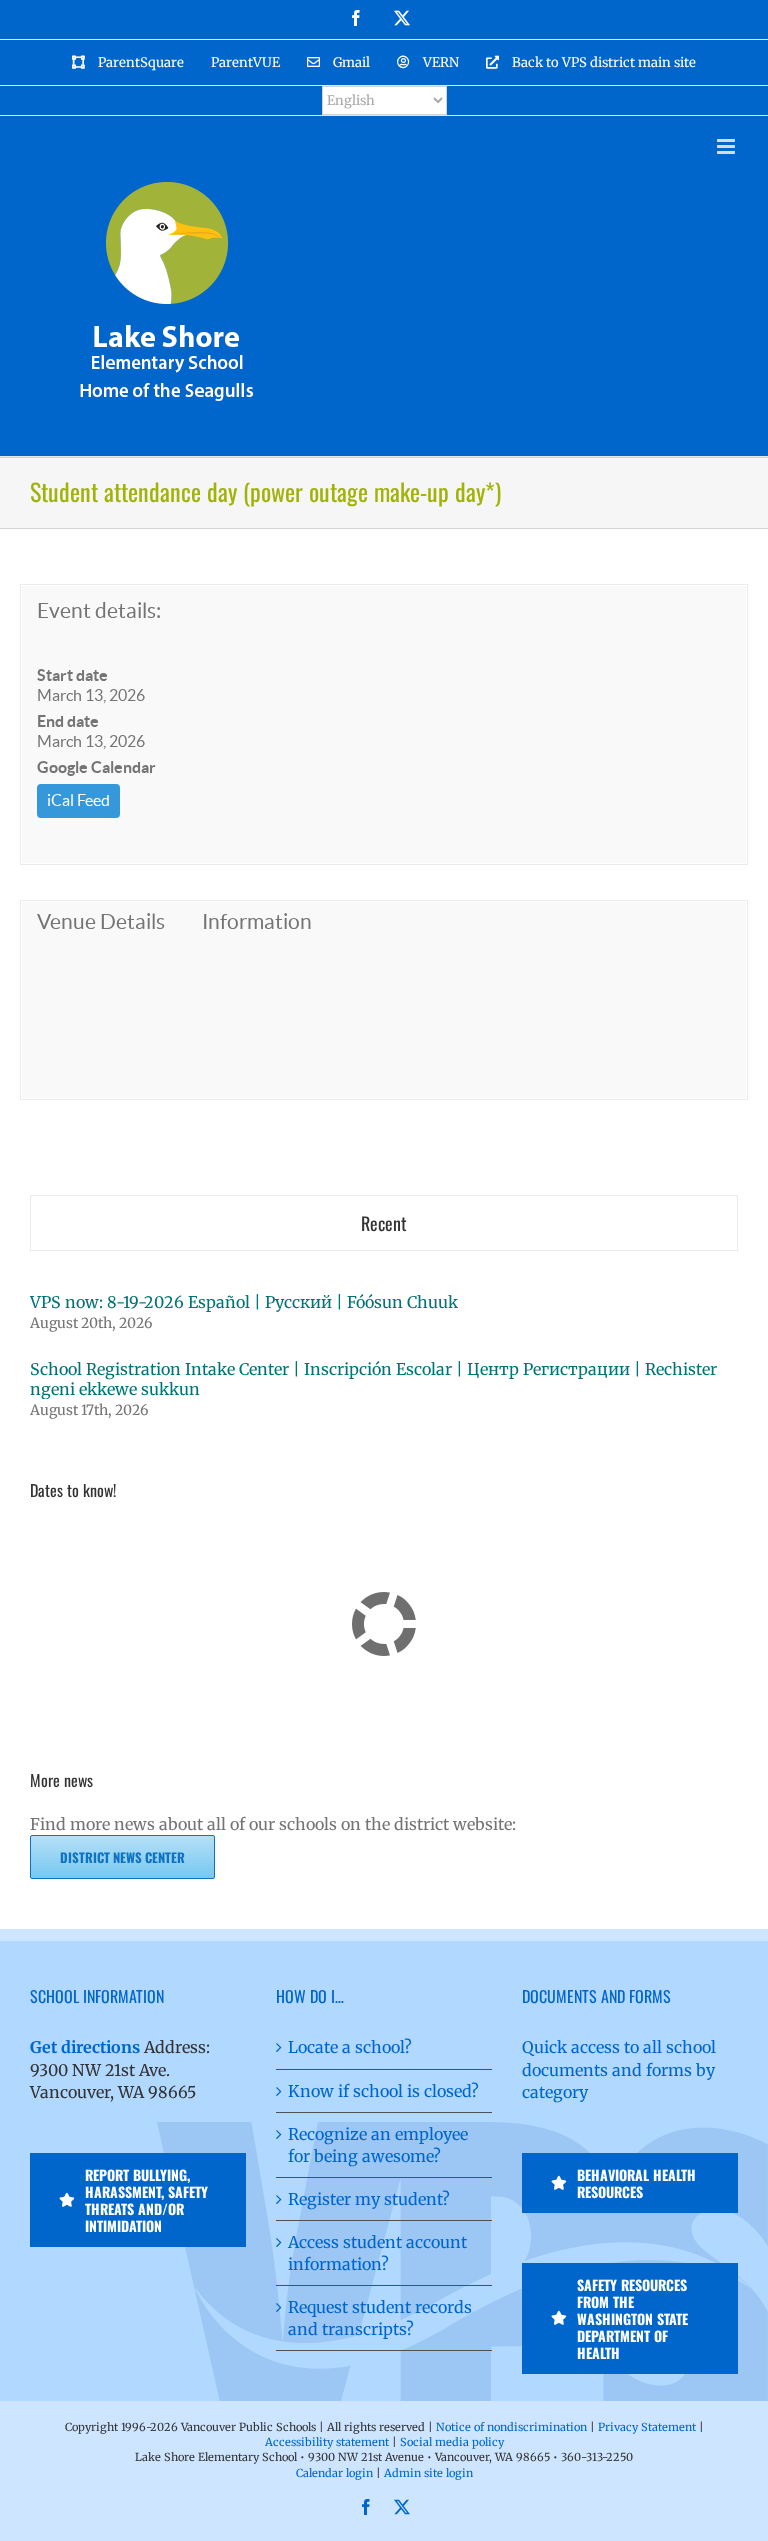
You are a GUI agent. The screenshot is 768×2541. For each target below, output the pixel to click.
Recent (384, 1223)
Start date (72, 675)
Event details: (99, 610)
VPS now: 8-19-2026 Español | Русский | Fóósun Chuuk (244, 1302)
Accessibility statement (327, 2442)
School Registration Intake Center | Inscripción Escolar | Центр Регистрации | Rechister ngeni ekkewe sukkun (373, 1379)
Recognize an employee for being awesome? (378, 2145)
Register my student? (369, 2199)
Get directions (85, 2047)
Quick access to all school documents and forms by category (619, 2069)
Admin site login (428, 2473)
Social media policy (452, 2442)
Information (257, 921)
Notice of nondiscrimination (511, 2427)
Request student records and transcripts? (380, 2318)
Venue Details (101, 921)
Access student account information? (377, 2253)
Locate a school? (350, 2047)
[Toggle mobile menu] (727, 146)
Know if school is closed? (383, 2091)
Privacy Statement (647, 2427)
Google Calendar (96, 767)
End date (68, 721)
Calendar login (334, 2473)
